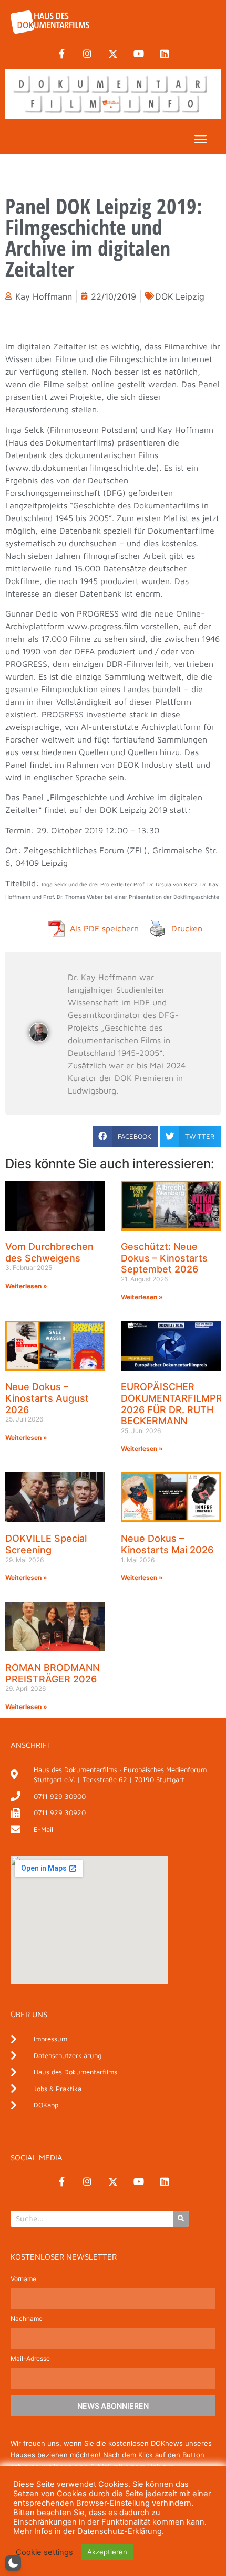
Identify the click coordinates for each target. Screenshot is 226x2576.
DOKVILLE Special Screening (46, 1544)
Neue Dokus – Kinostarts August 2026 (47, 1398)
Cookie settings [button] (44, 2552)
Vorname (23, 2279)
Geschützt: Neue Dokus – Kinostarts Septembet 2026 (164, 1258)
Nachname (27, 2319)
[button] (201, 139)
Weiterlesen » (26, 1286)
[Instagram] (87, 54)
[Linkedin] (165, 54)
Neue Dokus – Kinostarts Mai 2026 (167, 1544)
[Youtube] (139, 54)
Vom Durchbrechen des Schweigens (49, 1252)
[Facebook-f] (61, 54)
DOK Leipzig (180, 296)
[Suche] (181, 2219)
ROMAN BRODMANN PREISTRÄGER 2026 (52, 1673)
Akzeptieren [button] (107, 2552)
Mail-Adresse (30, 2359)
